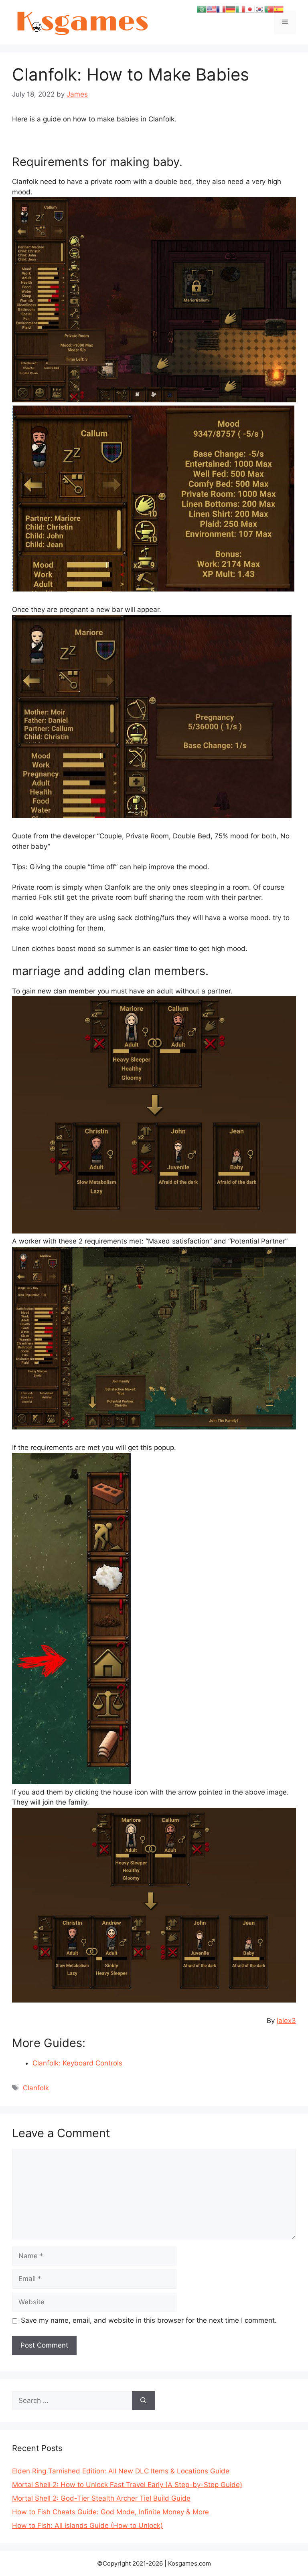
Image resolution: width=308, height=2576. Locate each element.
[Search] (143, 2401)
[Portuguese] (269, 9)
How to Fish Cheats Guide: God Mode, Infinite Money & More (110, 2512)
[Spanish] (279, 9)
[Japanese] (250, 9)
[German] (231, 9)
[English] (211, 9)
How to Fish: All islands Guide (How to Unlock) (87, 2526)
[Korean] (259, 9)
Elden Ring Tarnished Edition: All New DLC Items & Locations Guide (121, 2471)
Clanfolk (36, 2088)
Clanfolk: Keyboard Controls (77, 2063)
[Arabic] (202, 9)
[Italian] (240, 9)
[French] (221, 9)
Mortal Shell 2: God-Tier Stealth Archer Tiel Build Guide (101, 2498)
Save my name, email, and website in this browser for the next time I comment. (149, 2320)
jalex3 (286, 2021)
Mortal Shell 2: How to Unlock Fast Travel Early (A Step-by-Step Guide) (127, 2485)
